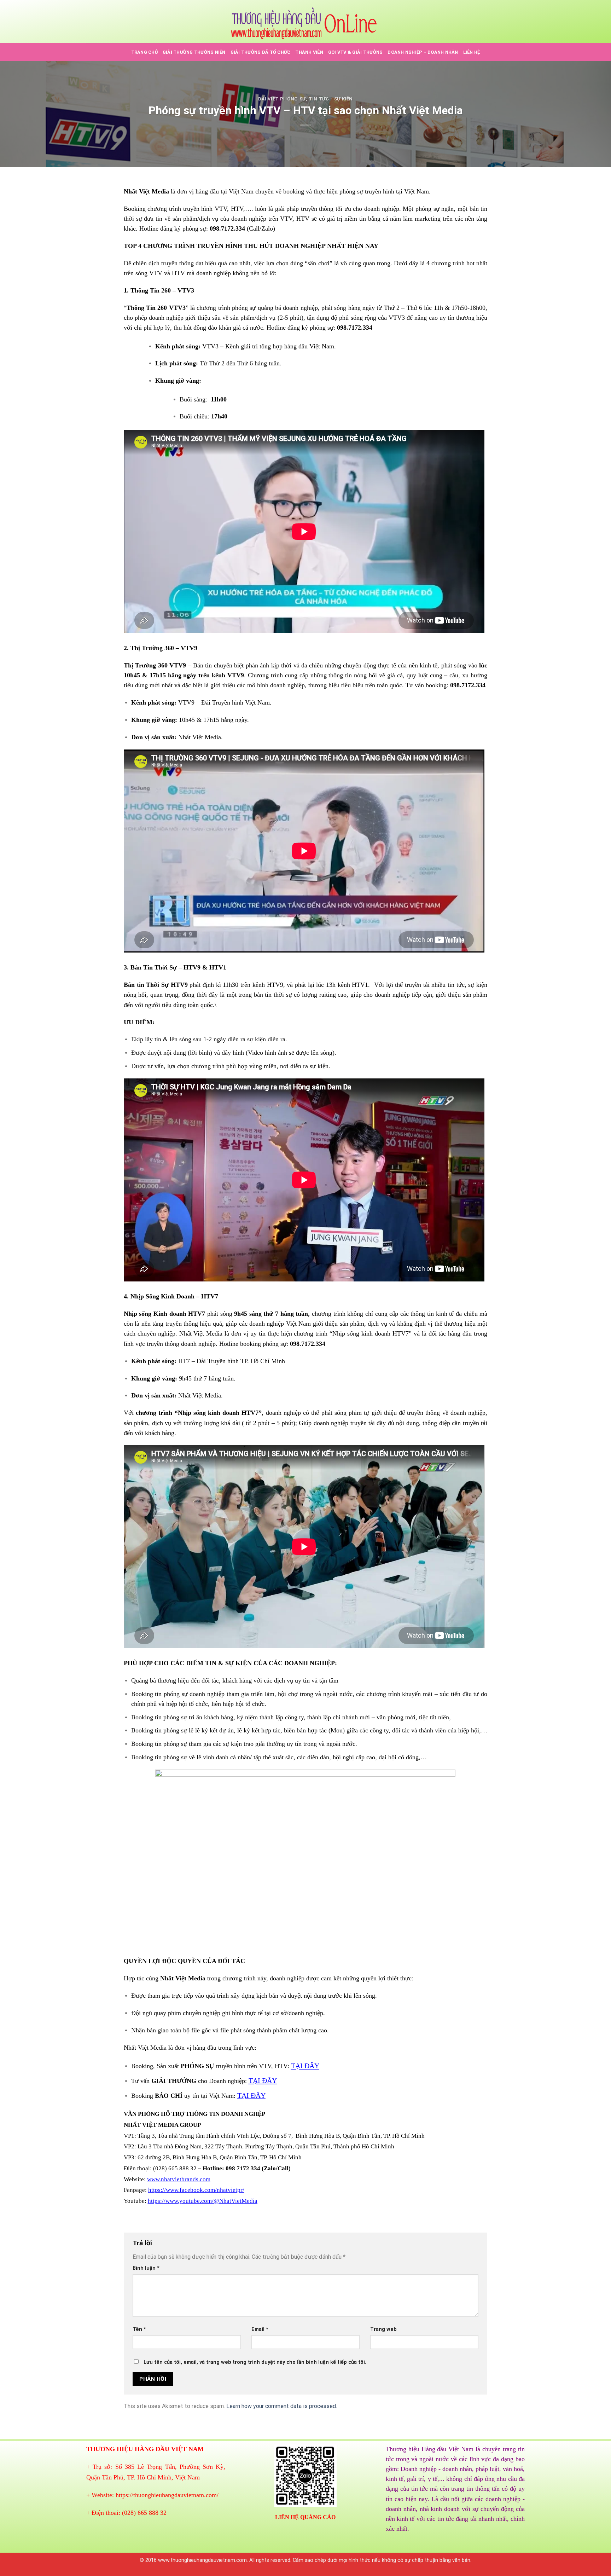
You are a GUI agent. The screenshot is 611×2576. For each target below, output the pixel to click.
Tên (139, 2329)
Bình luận (146, 2268)
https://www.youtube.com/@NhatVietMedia (203, 2201)
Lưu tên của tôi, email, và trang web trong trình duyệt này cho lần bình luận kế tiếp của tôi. (255, 2362)
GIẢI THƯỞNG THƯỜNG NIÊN (194, 52)
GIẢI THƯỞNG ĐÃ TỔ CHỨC (261, 52)
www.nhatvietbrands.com (179, 2179)
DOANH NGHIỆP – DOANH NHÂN (423, 52)
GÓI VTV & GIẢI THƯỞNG (355, 52)
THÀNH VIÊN (309, 52)
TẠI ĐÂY (305, 2066)
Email (260, 2329)
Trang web (383, 2329)
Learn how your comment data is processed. (282, 2406)
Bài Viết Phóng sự (282, 99)
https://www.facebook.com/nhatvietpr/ (196, 2190)
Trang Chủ (144, 52)
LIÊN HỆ (472, 52)
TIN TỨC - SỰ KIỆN (331, 99)
